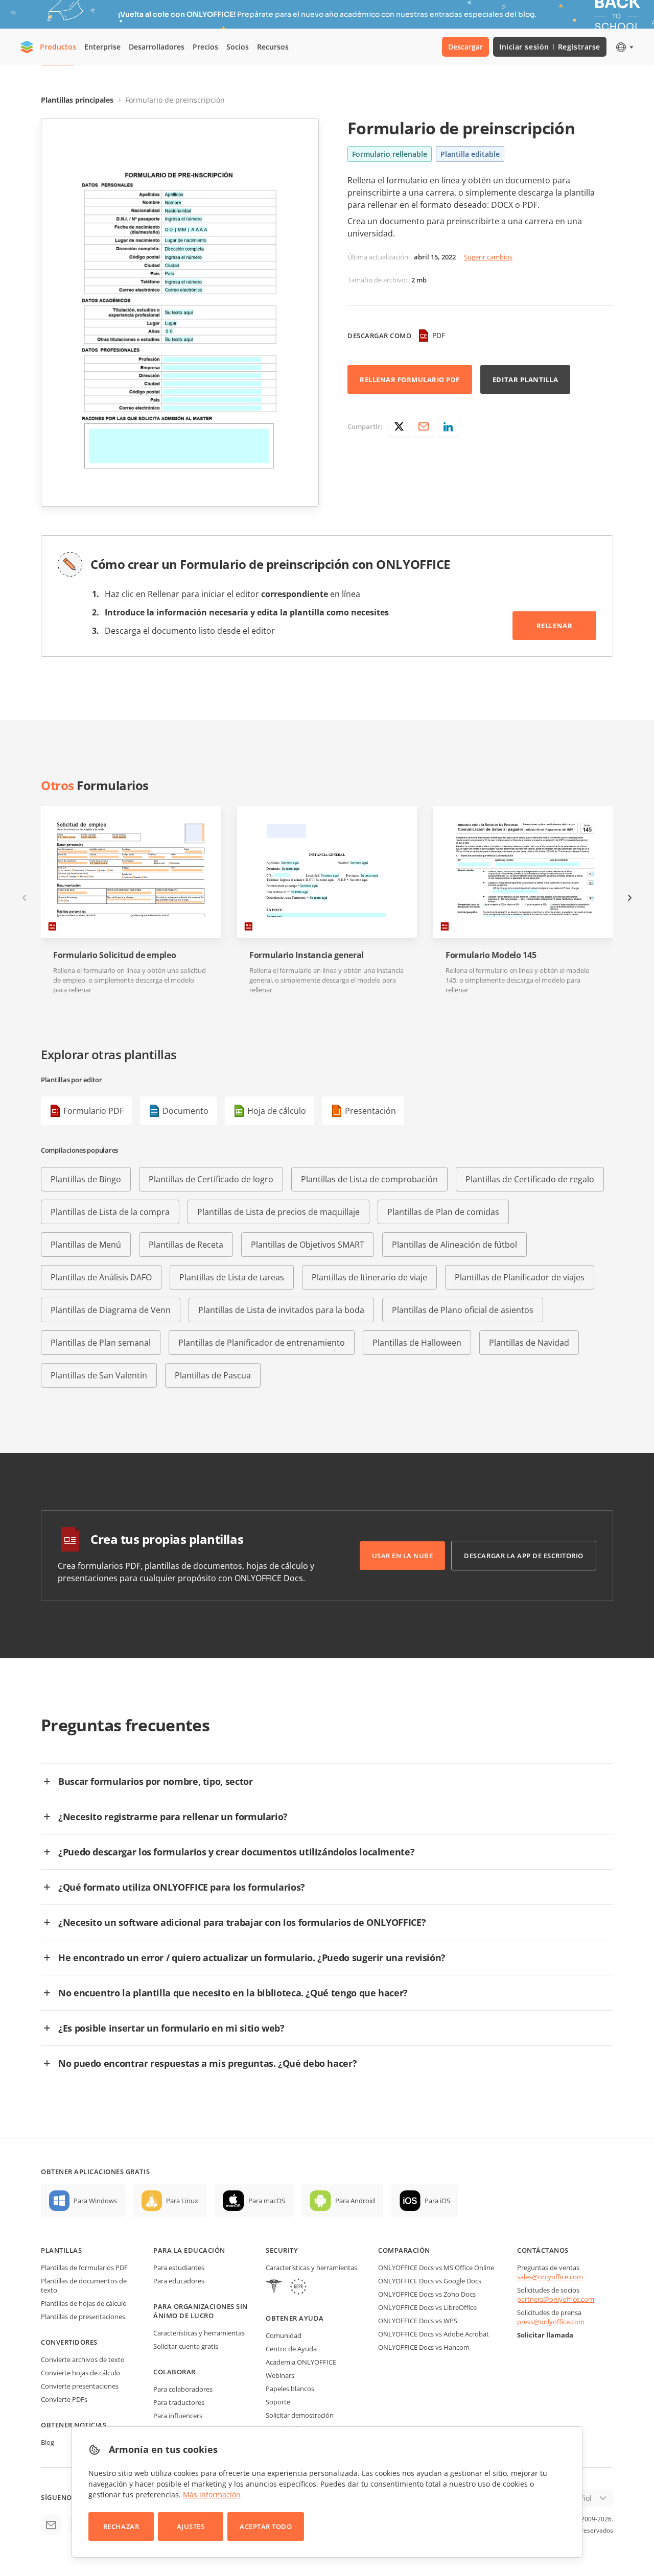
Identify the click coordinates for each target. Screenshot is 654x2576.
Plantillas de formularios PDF (84, 2268)
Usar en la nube (403, 1556)
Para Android (355, 2201)
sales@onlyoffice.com (550, 2277)
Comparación (404, 2250)
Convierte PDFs (64, 2399)
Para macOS (267, 2201)
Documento (185, 1111)
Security (282, 2250)
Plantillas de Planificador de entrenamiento (262, 1343)
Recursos (273, 47)
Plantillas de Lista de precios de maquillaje (278, 1212)
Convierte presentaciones (80, 2386)
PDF (439, 335)
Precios (205, 47)
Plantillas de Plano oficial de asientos (463, 1310)
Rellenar (554, 626)
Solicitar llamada (545, 2335)
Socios (238, 47)
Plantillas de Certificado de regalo (530, 1179)
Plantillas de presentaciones (83, 2317)
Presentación (370, 1111)
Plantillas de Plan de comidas (443, 1212)
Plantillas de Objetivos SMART (308, 1245)
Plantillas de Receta (186, 1245)
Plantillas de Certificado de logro (211, 1179)
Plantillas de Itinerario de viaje (369, 1277)
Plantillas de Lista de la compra (110, 1212)
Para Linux (182, 2201)
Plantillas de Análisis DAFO (101, 1277)
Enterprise (102, 47)
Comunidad (284, 2335)
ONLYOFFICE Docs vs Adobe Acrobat (434, 2334)
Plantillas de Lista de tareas (232, 1277)
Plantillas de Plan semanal (101, 1343)
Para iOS (437, 2201)
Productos (58, 47)
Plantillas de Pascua (213, 1375)
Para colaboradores (183, 2389)
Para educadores (179, 2281)
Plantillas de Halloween (417, 1343)
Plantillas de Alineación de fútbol (454, 1245)
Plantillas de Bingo (86, 1179)
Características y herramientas (199, 2333)
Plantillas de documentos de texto (84, 2285)
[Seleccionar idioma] (624, 47)
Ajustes (191, 2526)
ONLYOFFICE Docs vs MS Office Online (436, 2268)
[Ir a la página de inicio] (27, 47)
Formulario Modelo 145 (491, 955)
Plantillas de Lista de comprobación (369, 1179)
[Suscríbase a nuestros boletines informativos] (51, 2525)
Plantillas (61, 2250)
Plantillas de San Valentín (99, 1375)
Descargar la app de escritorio (524, 1556)
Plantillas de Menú (86, 1245)
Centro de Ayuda (291, 2349)
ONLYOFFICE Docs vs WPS (418, 2321)
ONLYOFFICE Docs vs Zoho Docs (427, 2294)
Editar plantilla (525, 379)
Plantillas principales (77, 100)
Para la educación (189, 2250)
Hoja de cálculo (277, 1111)
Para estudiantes (179, 2268)
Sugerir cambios (488, 257)
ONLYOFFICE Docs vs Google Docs (430, 2281)
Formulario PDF (94, 1111)
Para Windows (95, 2201)
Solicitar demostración (300, 2415)
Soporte (278, 2402)
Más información (212, 2495)
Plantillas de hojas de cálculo (84, 2303)
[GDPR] (298, 2288)
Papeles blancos (290, 2389)
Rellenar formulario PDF (410, 379)
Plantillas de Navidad (529, 1343)
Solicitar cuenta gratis (186, 2346)
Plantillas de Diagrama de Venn (111, 1310)
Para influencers (178, 2416)
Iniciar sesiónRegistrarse (550, 47)
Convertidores (69, 2342)
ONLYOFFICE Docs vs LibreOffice (427, 2307)
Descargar (465, 47)
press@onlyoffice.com (551, 2322)
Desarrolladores (157, 47)
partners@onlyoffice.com (556, 2299)
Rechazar (121, 2526)
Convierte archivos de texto (83, 2359)
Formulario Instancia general (307, 955)
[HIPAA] (274, 2288)
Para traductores (179, 2402)
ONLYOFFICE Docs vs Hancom (424, 2347)
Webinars (280, 2375)
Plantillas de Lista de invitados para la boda (281, 1310)
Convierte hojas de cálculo (80, 2373)
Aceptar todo (266, 2526)
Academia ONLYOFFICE (301, 2362)
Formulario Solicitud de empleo (114, 955)
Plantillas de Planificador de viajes (520, 1277)
